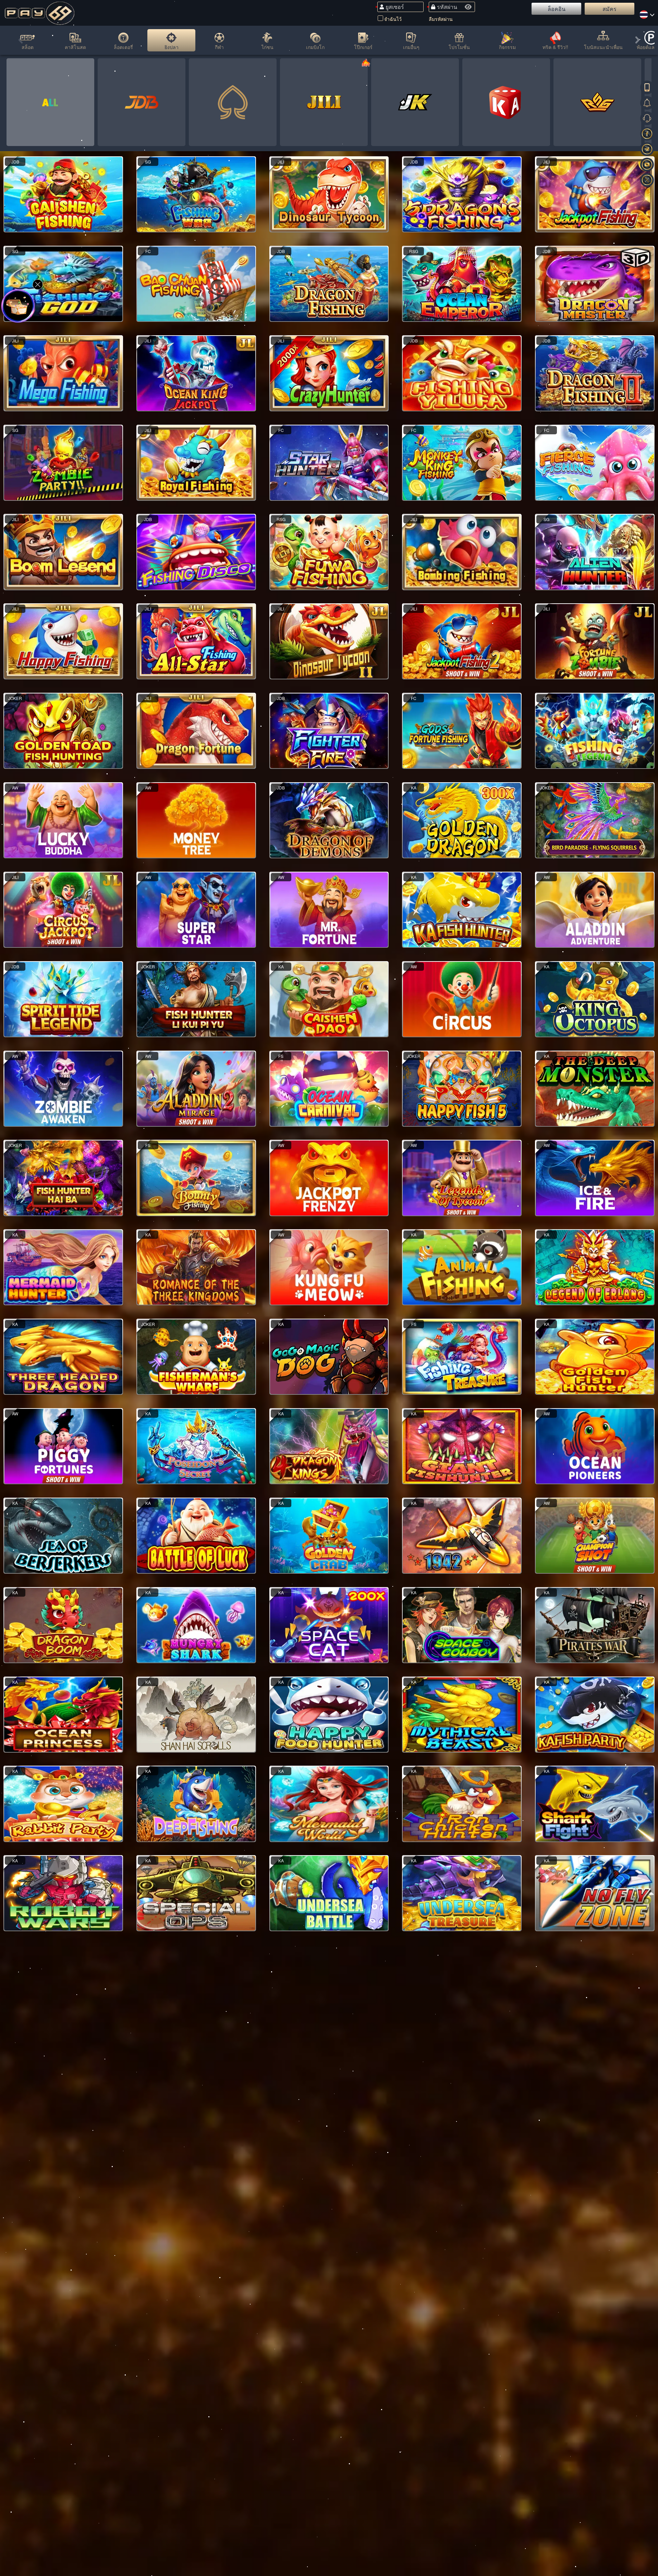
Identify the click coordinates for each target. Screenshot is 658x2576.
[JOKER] (415, 102)
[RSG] (597, 102)
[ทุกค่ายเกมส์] (50, 102)
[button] (21, 41)
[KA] (506, 102)
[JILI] (324, 102)
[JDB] (142, 102)
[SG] (233, 102)
